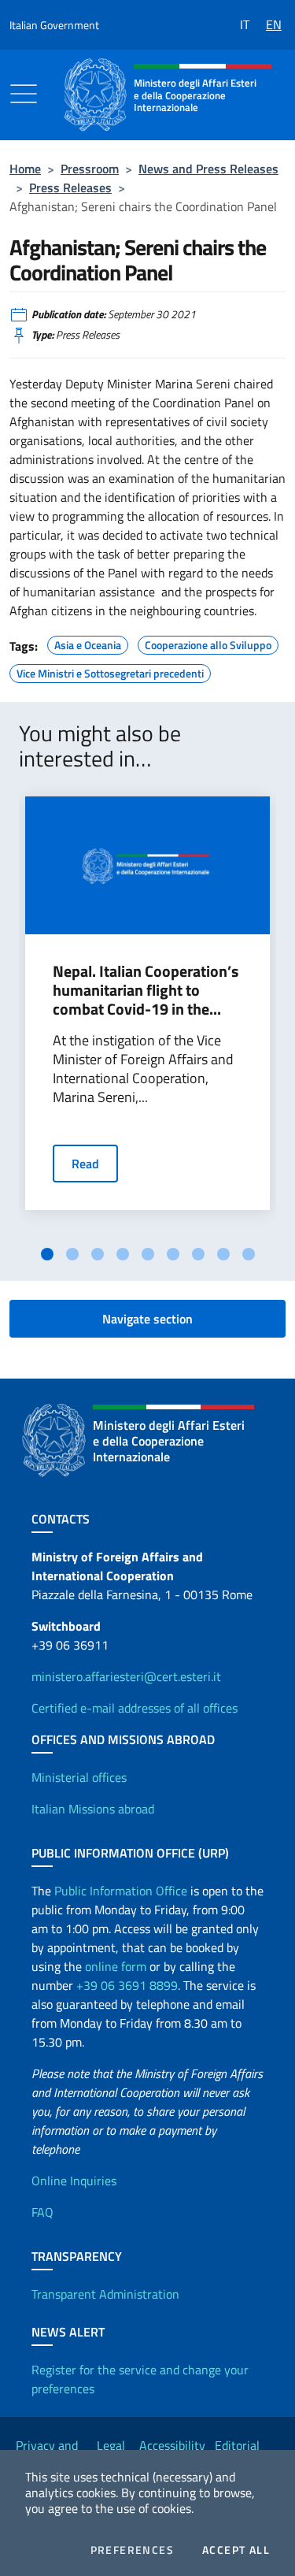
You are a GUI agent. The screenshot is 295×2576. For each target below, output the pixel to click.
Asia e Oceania (88, 643)
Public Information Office (121, 1891)
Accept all (236, 2550)
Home (25, 169)
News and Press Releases (208, 169)
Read (85, 1164)
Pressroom (90, 169)
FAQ (42, 2212)
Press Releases (70, 187)
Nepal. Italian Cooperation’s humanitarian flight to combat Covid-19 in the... (146, 990)
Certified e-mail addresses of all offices (135, 1708)
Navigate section (147, 1319)
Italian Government (54, 25)
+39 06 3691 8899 (127, 1985)
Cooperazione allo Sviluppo (208, 643)
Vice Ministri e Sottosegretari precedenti (110, 671)
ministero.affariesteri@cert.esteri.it (126, 1676)
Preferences (132, 2550)
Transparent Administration (105, 2294)
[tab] (47, 1254)
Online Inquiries (74, 2181)
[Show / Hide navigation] (24, 94)
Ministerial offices (79, 1777)
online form (116, 1966)
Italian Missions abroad (93, 1809)
